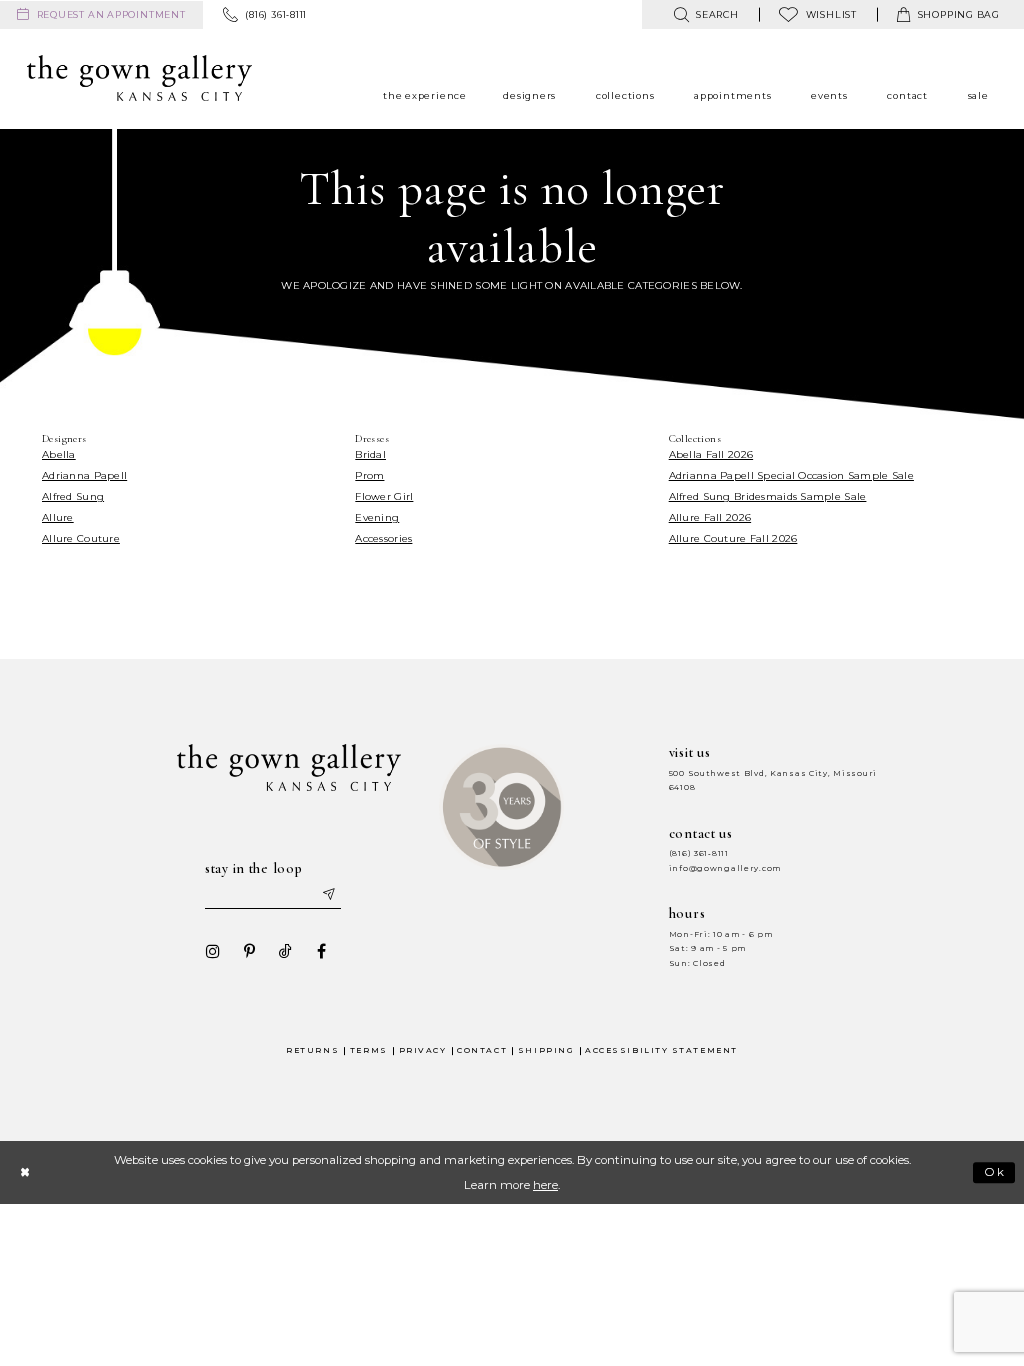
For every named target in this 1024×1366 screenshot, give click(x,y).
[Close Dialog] (24, 1172)
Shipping (546, 1050)
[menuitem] (101, 15)
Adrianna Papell (84, 475)
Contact (482, 1050)
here (545, 1185)
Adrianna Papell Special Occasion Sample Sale (791, 475)
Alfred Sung (73, 496)
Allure (58, 517)
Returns (312, 1050)
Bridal (370, 454)
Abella (59, 454)
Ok (995, 1172)
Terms (369, 1050)
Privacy (423, 1050)
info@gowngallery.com (725, 868)
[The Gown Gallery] (139, 78)
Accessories (383, 538)
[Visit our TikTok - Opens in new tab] (285, 951)
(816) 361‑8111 (699, 853)
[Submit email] (328, 895)
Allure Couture (81, 538)
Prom (369, 475)
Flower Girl (384, 496)
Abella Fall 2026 (711, 454)
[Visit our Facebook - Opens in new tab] (321, 951)
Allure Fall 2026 (710, 517)
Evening (377, 517)
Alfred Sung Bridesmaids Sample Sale (768, 496)
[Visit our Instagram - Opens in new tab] (213, 951)
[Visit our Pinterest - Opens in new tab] (249, 951)
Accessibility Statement (661, 1050)
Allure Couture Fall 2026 (733, 538)
